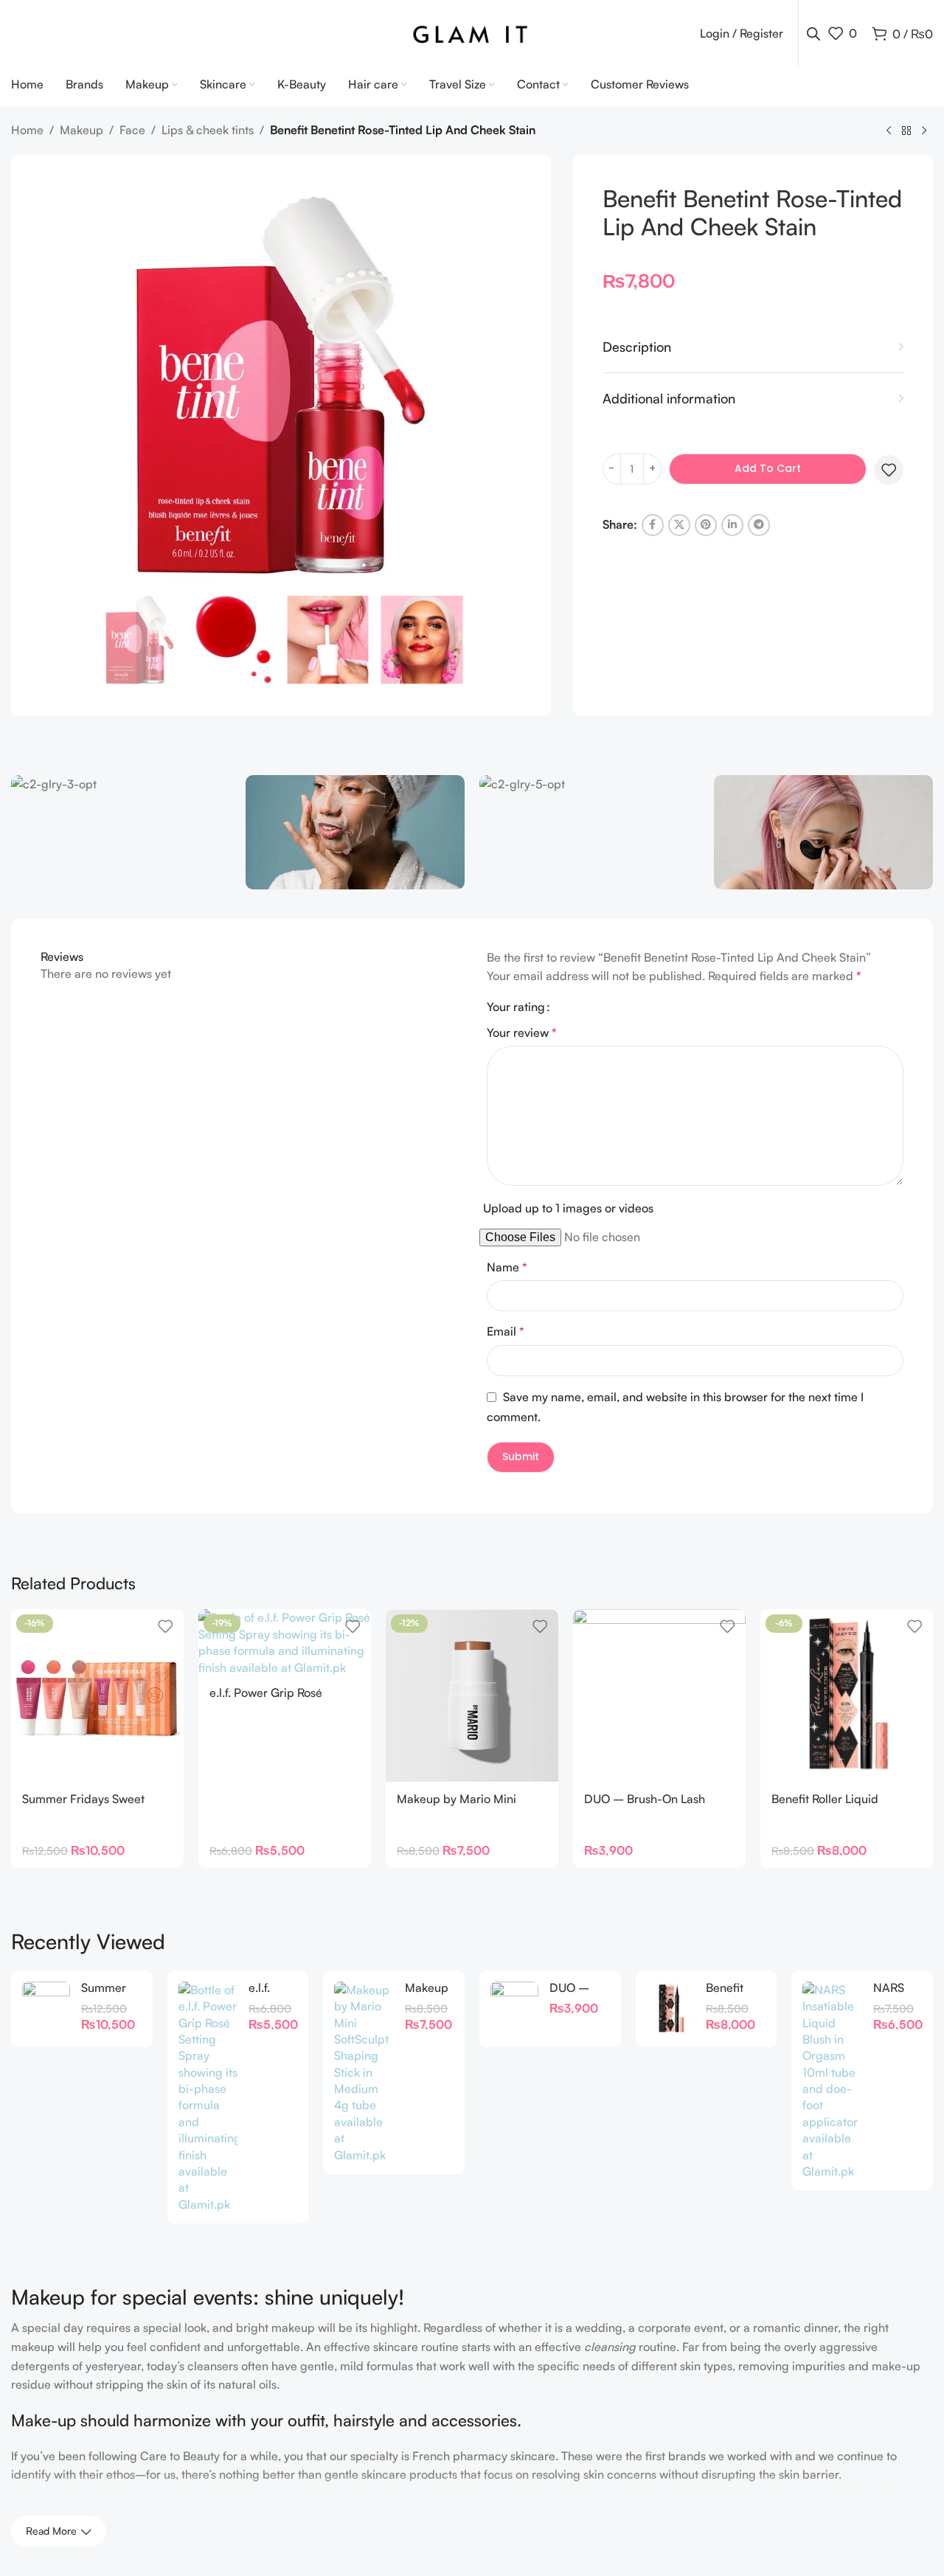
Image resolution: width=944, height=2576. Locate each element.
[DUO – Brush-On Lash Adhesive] (659, 1695)
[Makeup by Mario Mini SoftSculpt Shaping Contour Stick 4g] (364, 2072)
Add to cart (768, 468)
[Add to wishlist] (889, 470)
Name (507, 1267)
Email (506, 1331)
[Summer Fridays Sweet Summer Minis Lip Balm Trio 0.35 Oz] (46, 2009)
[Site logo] (472, 32)
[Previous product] (889, 131)
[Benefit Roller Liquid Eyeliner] (671, 2009)
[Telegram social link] (759, 525)
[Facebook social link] (653, 525)
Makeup (81, 130)
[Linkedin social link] (732, 525)
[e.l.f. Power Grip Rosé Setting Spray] (208, 2097)
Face (132, 130)
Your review (522, 1032)
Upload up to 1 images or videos (568, 1208)
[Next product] (924, 131)
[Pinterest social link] (706, 525)
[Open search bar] (813, 34)
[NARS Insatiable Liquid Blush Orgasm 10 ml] (832, 2081)
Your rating (516, 1007)
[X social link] (679, 525)
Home (27, 130)
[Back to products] (906, 131)
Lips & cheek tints (208, 130)
